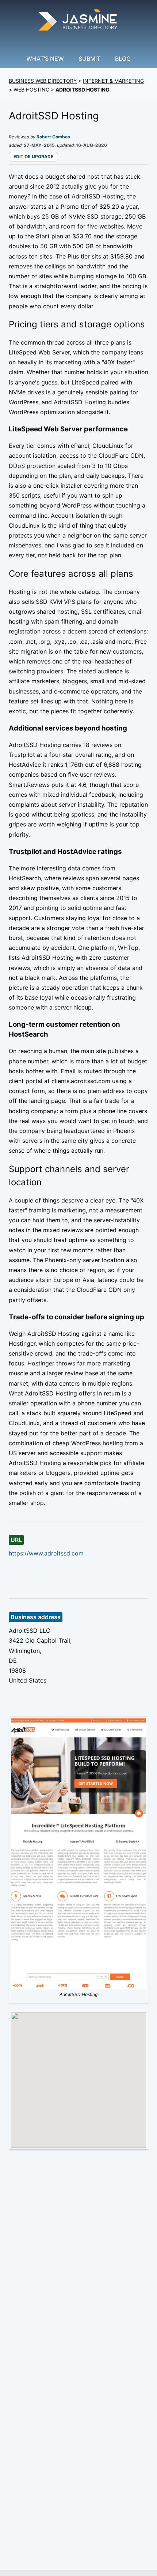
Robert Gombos (53, 137)
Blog (123, 59)
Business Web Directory (43, 81)
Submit (89, 59)
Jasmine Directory (78, 21)
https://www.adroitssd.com (46, 1553)
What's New (45, 59)
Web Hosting (31, 90)
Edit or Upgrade (33, 157)
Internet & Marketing (113, 81)
